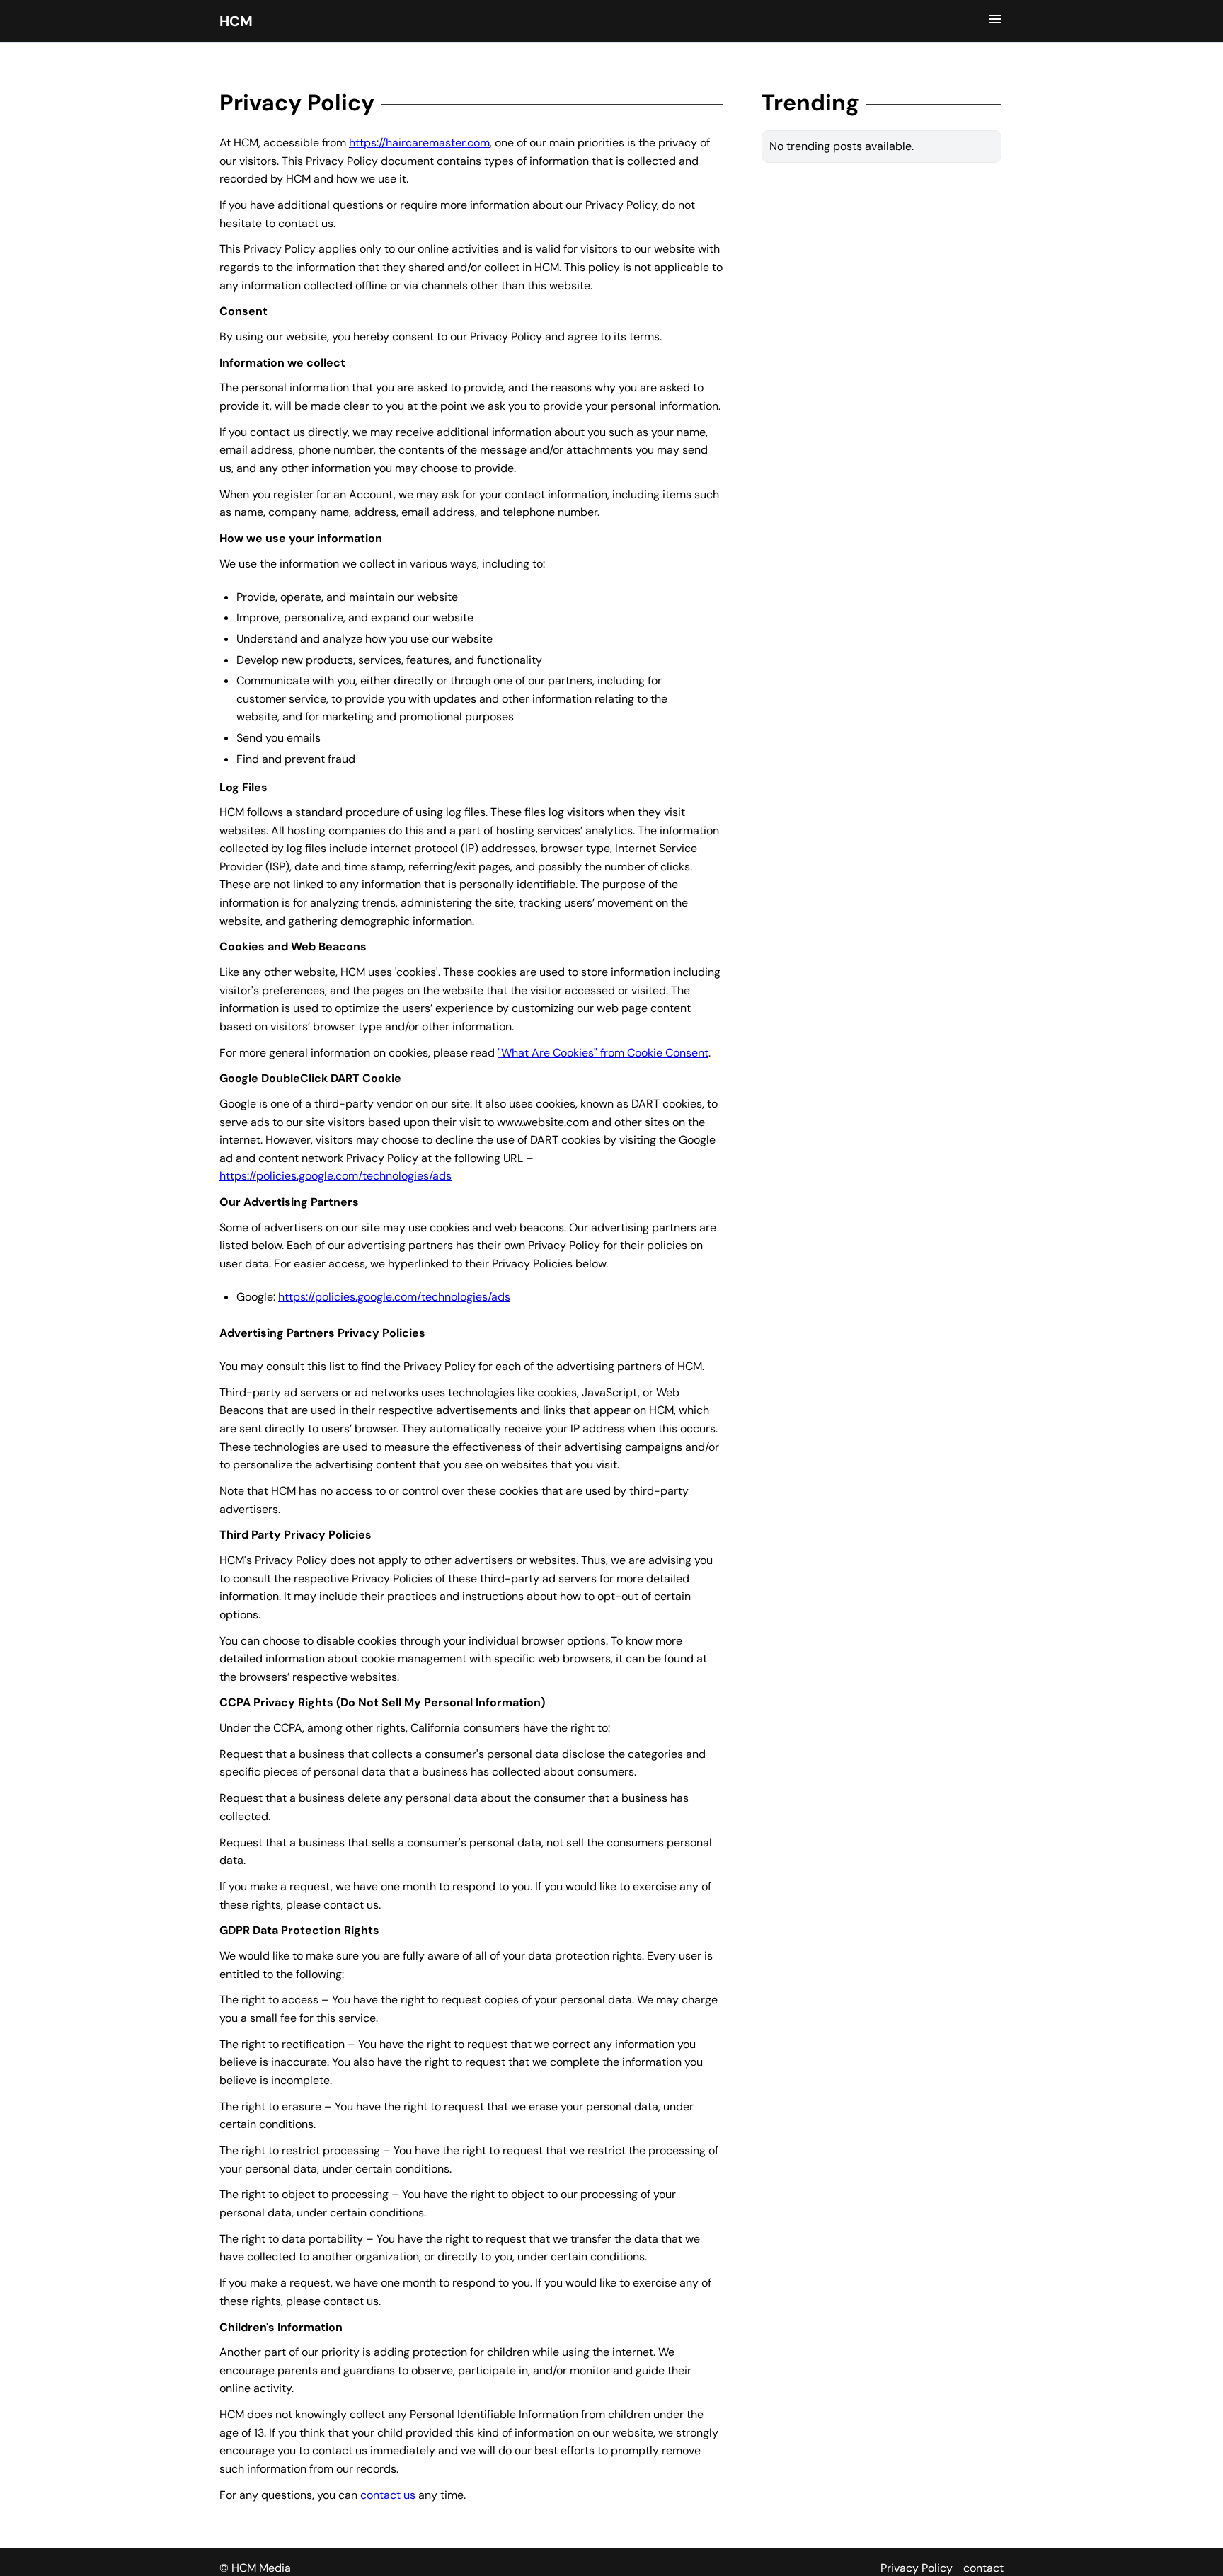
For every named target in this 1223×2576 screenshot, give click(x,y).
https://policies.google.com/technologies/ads (335, 1176)
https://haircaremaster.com (419, 143)
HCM (236, 21)
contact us (388, 2495)
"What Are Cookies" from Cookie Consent (603, 1053)
